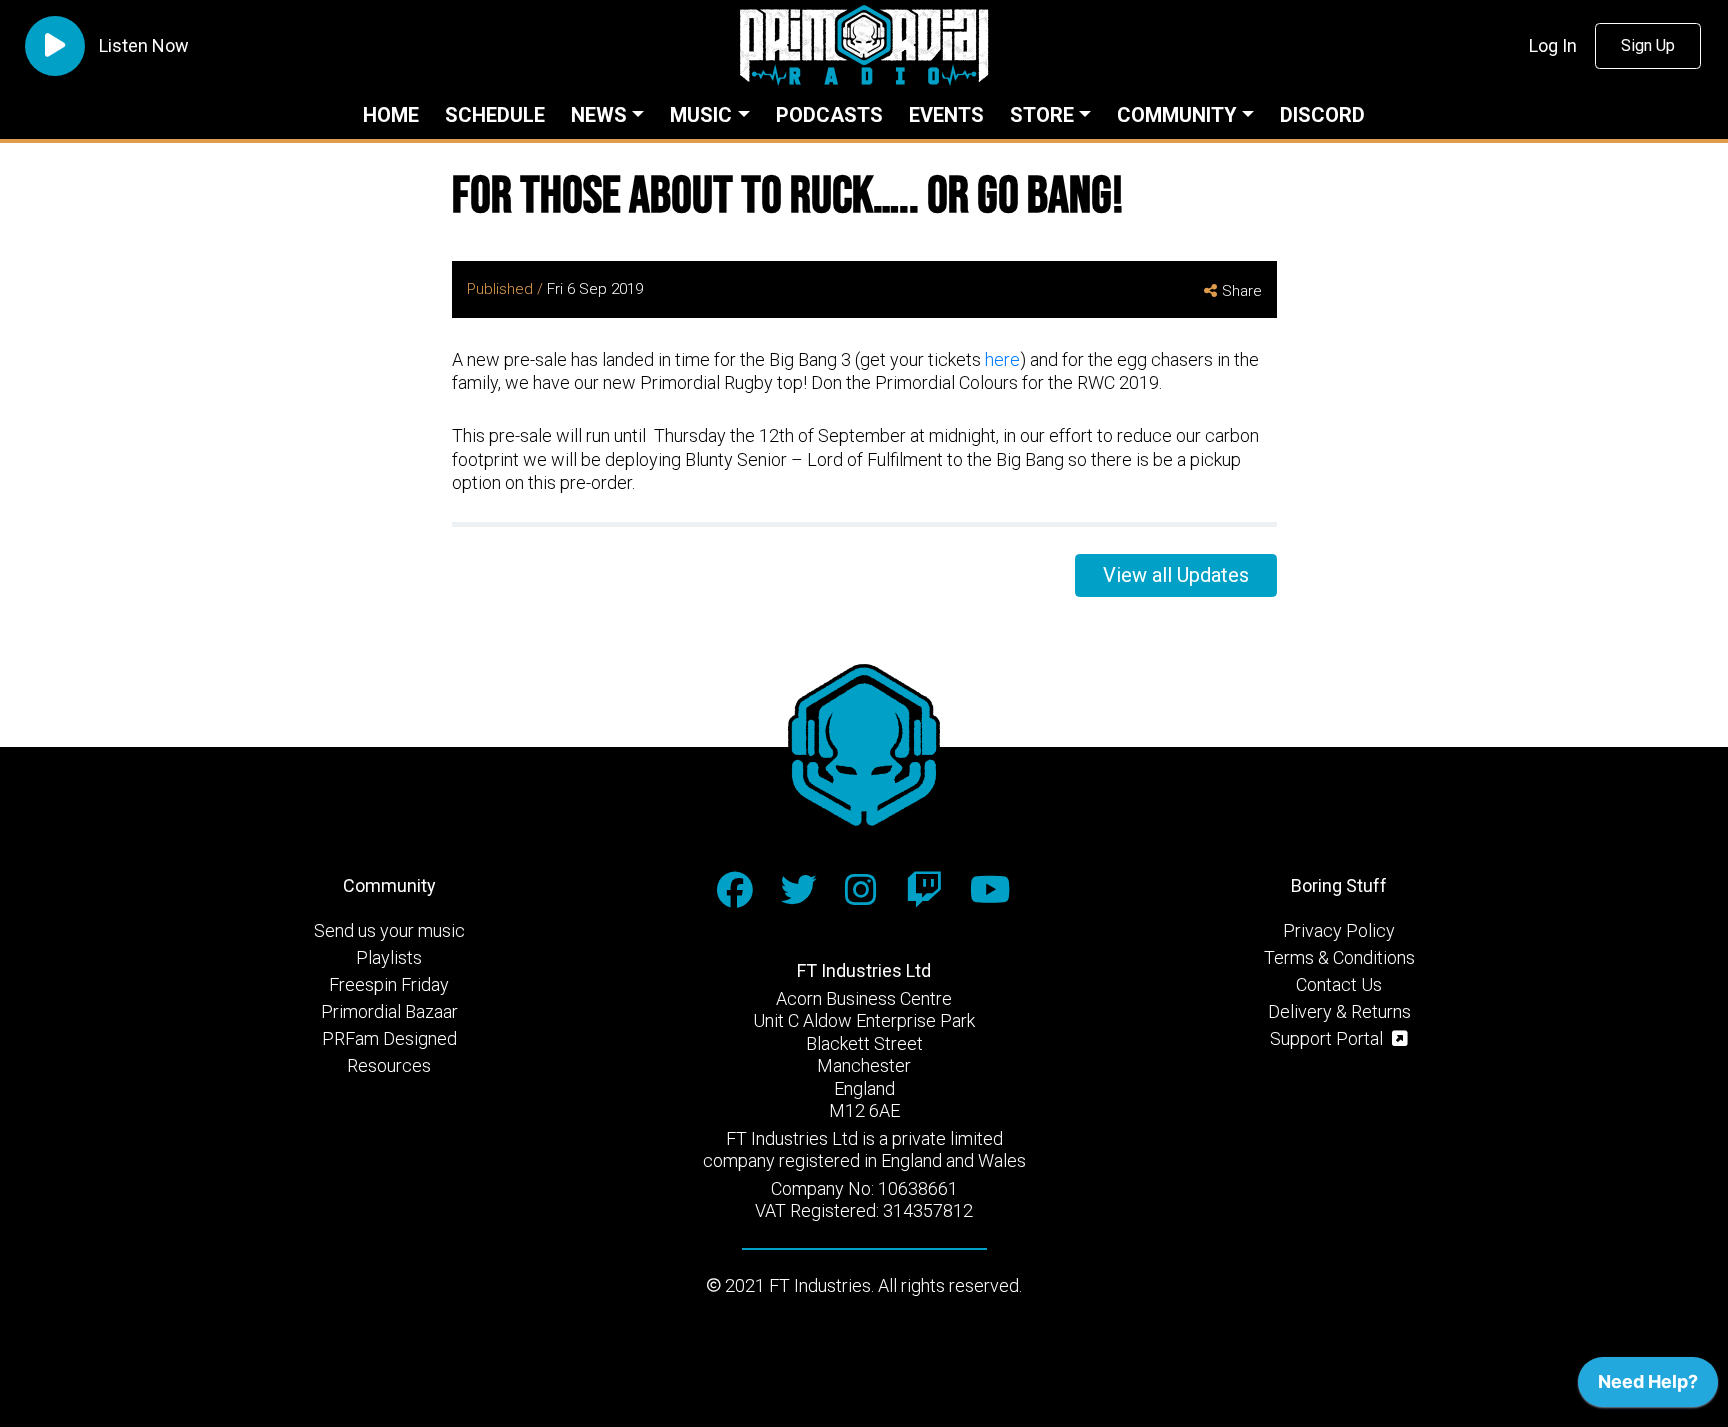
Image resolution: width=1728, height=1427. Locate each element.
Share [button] (1242, 291)
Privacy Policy (1339, 930)
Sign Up (1648, 45)
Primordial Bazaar (389, 1011)
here (1002, 359)
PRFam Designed (389, 1038)
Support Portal (1328, 1038)
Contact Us (1339, 984)
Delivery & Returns (1339, 1011)
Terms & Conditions (1339, 957)
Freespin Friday (389, 984)
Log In (1553, 45)
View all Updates (1176, 575)
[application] (1648, 1387)
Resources (389, 1065)
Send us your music (389, 930)
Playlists (389, 957)
